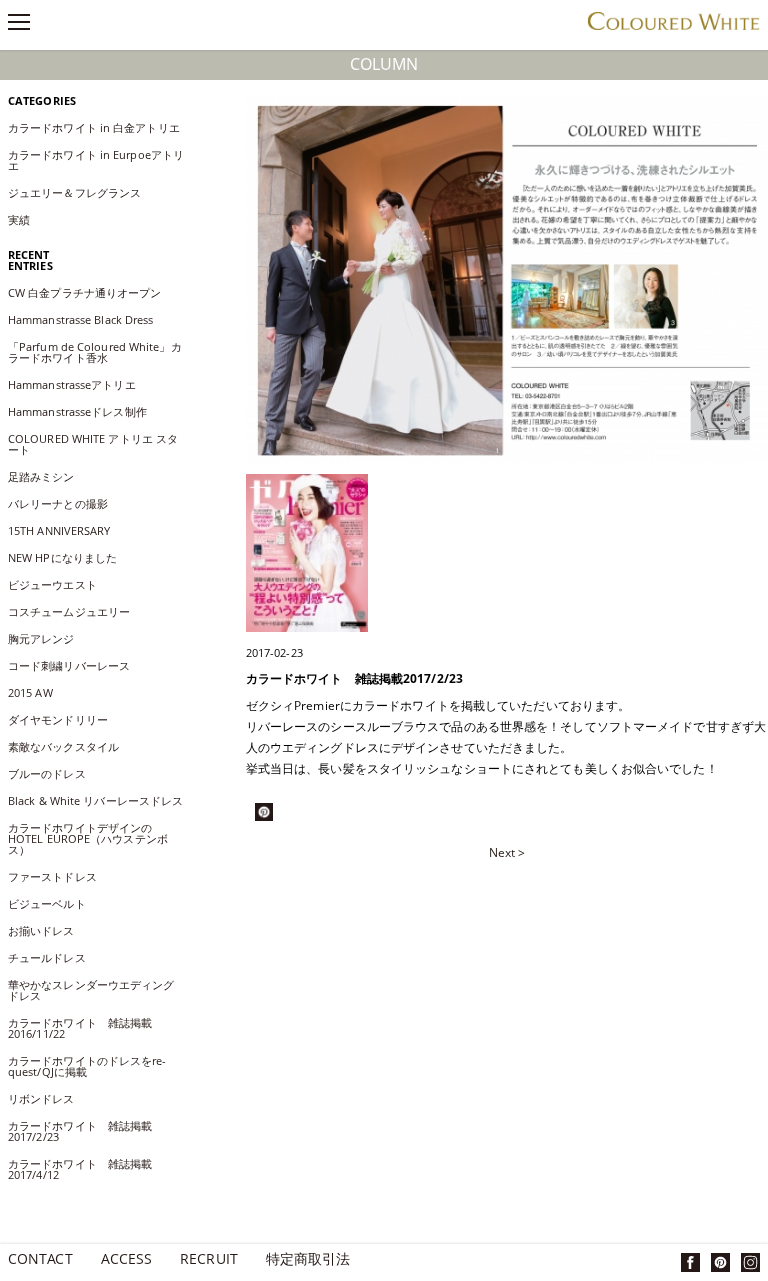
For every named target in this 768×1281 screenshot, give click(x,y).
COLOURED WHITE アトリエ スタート (93, 444)
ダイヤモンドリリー (58, 719)
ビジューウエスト (52, 584)
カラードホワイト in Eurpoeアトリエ (96, 160)
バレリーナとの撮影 (63, 503)
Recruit (209, 1260)
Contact (40, 1260)
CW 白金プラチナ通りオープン (90, 292)
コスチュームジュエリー (69, 611)
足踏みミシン (47, 476)
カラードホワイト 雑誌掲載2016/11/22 (80, 1028)
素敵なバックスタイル (63, 746)
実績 (19, 219)
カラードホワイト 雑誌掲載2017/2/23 (80, 1131)
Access (127, 1260)
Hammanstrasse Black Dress (86, 319)
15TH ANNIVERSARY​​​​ (59, 530)
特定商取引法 (308, 1260)
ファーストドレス (52, 876)
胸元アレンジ (41, 638)
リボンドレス (41, 1098)
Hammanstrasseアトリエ (72, 384)
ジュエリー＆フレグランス (74, 192)
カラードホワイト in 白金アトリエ (94, 127)
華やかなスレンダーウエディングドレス (91, 990)
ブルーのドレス (47, 773)
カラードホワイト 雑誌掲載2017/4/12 (80, 1169)
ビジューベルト (47, 903)
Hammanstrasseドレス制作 (77, 411)
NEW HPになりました (62, 557)
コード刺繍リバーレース (69, 665)
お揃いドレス (41, 930)
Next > (507, 853)
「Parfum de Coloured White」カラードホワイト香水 (95, 352)
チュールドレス (47, 957)
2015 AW (30, 692)
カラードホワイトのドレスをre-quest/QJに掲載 (87, 1066)
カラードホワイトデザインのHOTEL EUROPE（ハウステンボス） (88, 838)
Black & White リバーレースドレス (95, 800)
